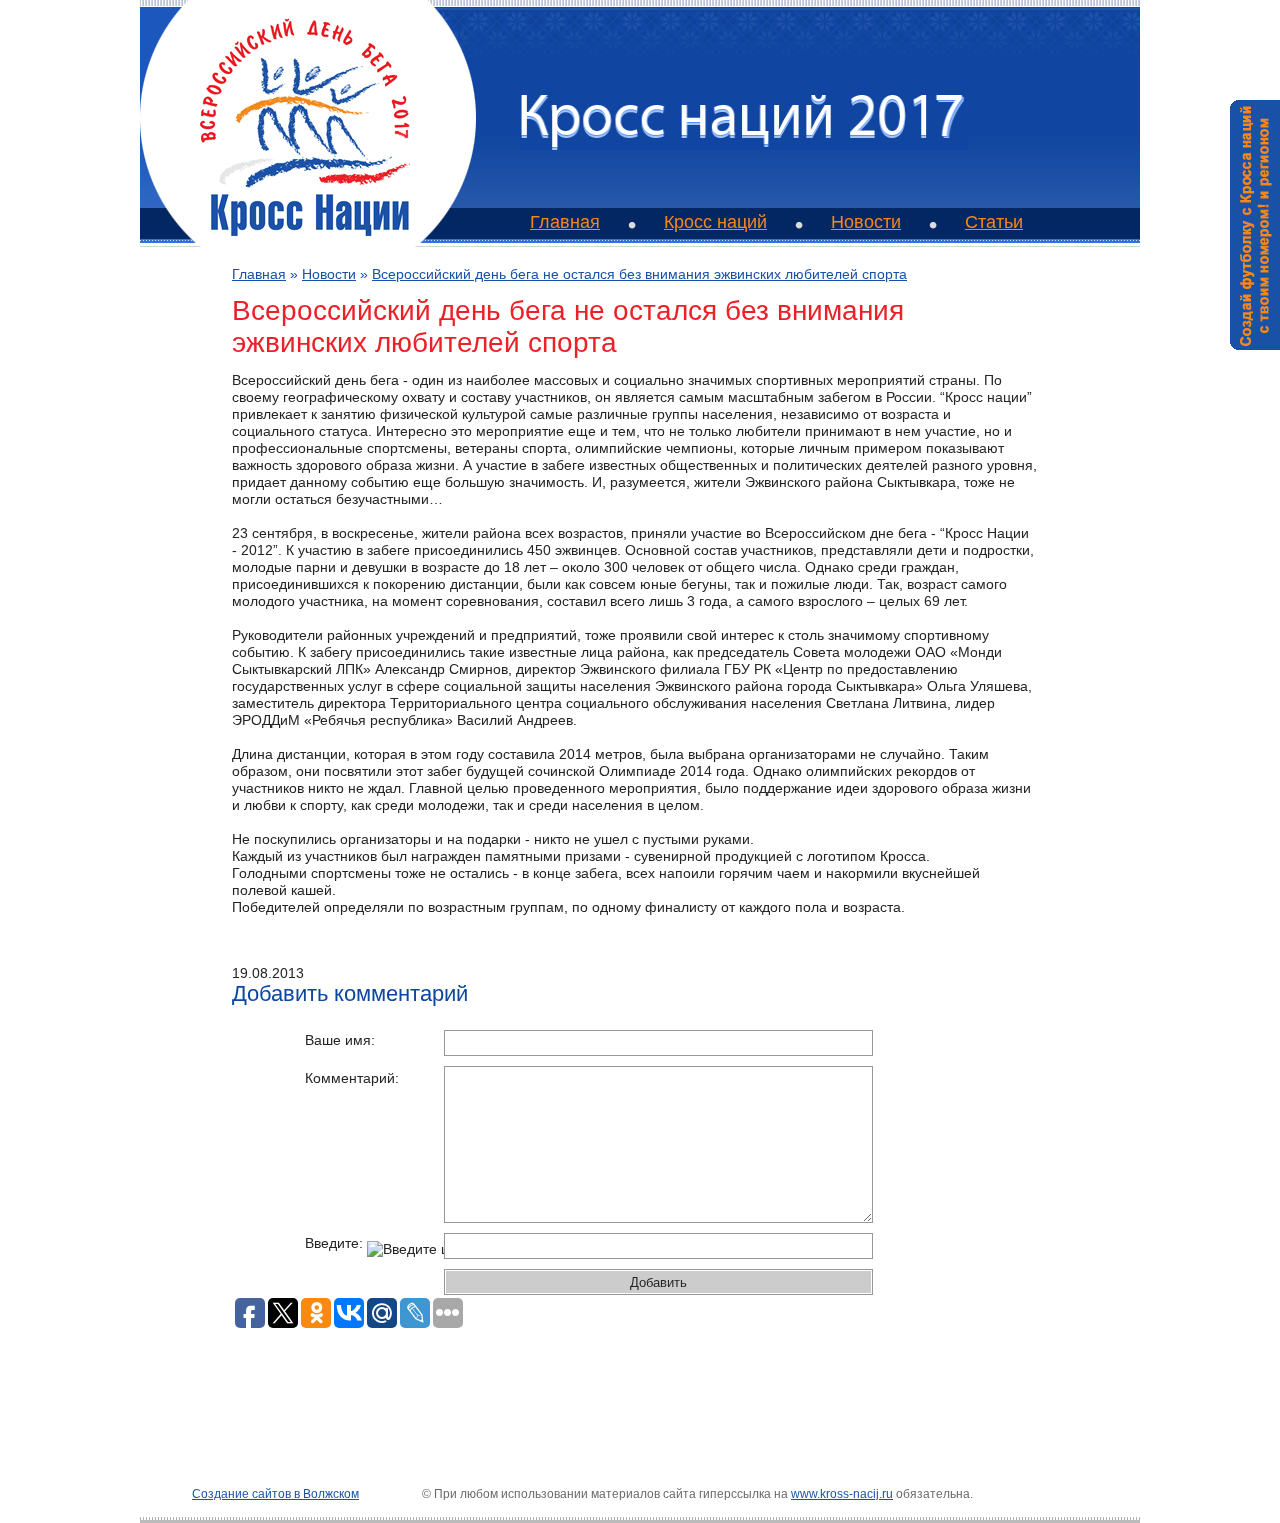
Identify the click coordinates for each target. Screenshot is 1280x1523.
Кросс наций (715, 222)
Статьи (994, 222)
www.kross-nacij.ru (842, 1494)
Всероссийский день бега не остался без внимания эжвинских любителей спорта (639, 274)
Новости (866, 222)
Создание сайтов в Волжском (275, 1494)
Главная (565, 222)
